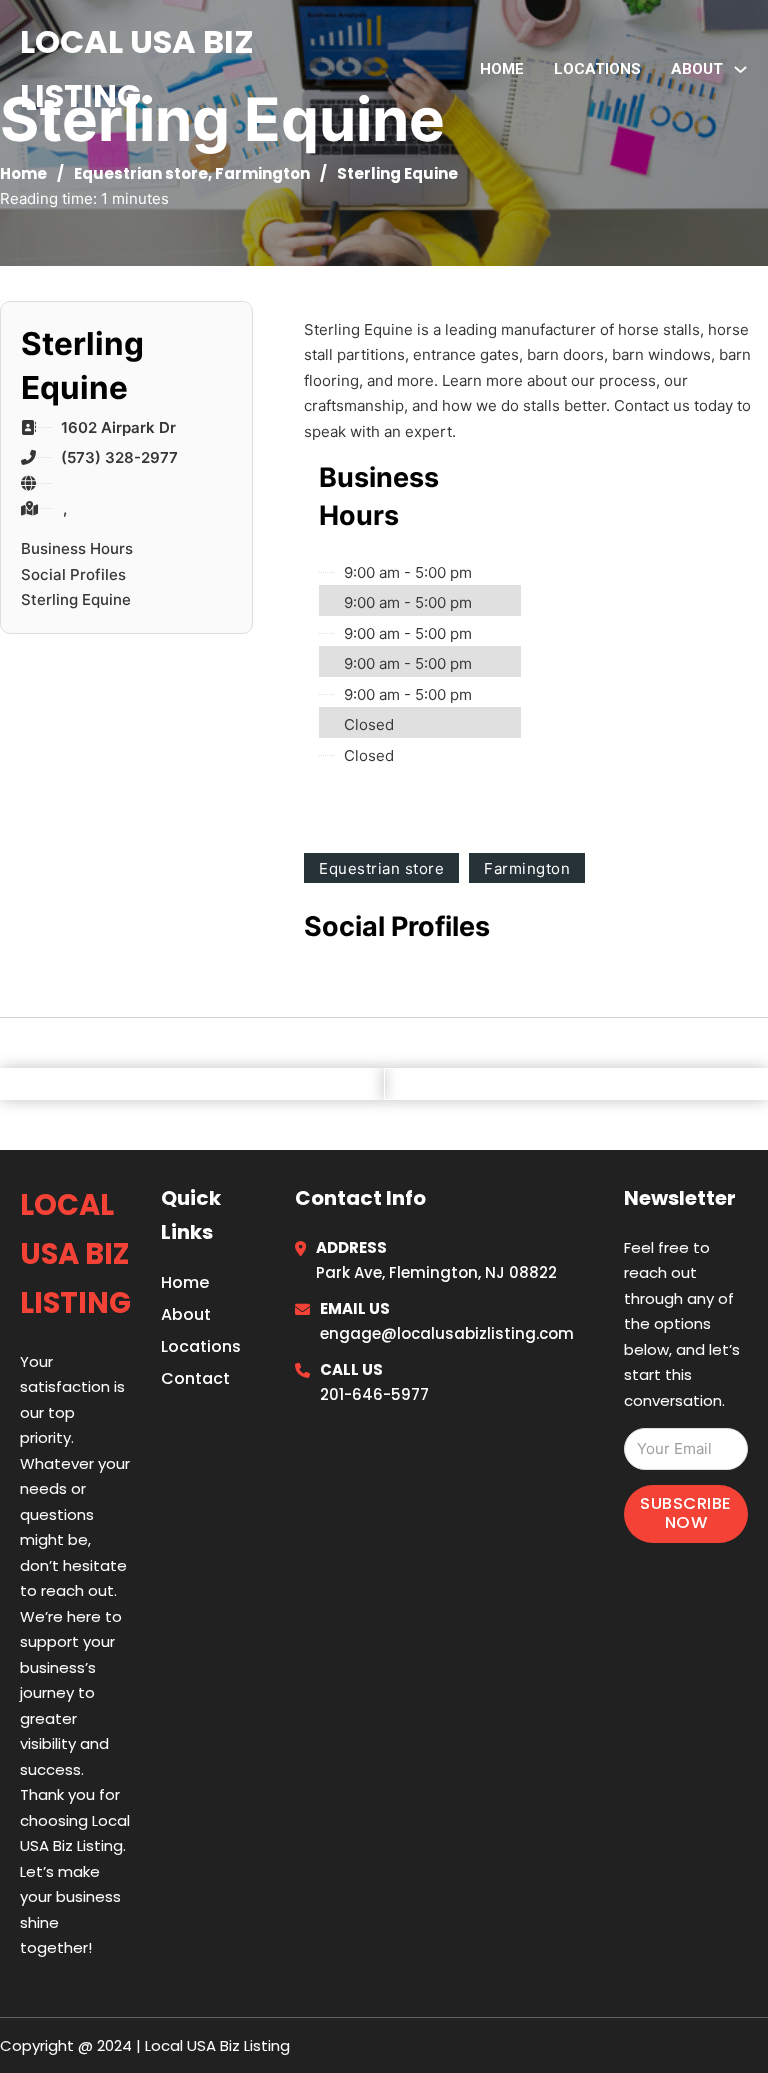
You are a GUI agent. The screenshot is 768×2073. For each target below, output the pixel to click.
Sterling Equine (76, 599)
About (186, 1314)
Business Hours (77, 548)
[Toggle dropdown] (740, 69)
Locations (597, 69)
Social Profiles (73, 574)
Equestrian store (141, 173)
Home (502, 69)
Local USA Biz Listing (137, 68)
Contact (195, 1378)
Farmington (262, 173)
